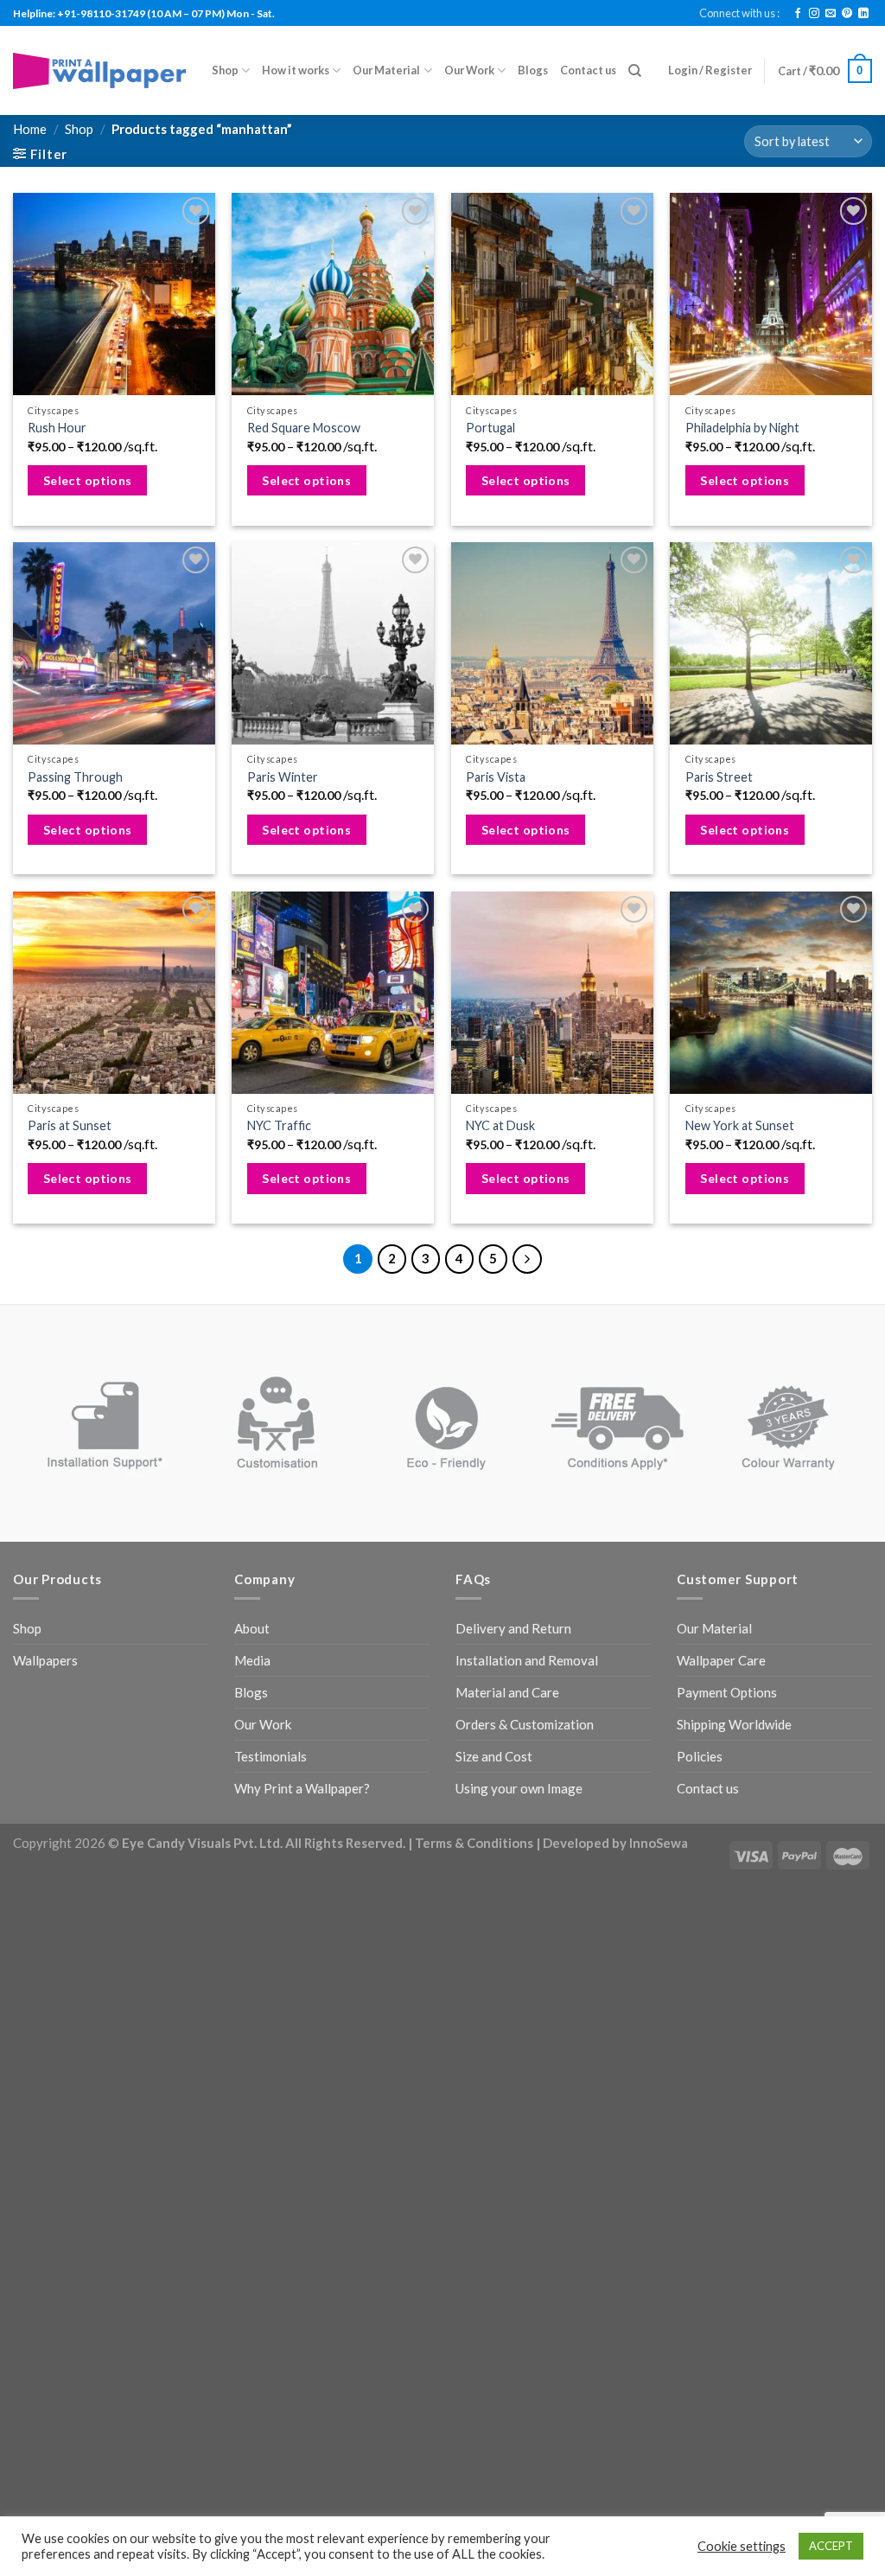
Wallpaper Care (721, 1660)
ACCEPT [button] (831, 2546)
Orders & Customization (525, 1724)
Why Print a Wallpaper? (302, 1788)
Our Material (386, 70)
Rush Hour (57, 428)
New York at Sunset (740, 1125)
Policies (700, 1756)
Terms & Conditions (474, 1843)
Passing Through (75, 777)
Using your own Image (519, 1788)
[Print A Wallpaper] (99, 70)
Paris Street (719, 777)
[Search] (635, 71)
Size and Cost (494, 1756)
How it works (296, 70)
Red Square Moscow (304, 428)
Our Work (469, 70)
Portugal (490, 428)
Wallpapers (45, 1660)
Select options (88, 480)
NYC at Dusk (500, 1125)
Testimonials (271, 1756)
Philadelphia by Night (742, 428)
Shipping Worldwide (734, 1724)
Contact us (588, 70)
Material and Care (507, 1692)
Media (252, 1660)
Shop (225, 70)
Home (30, 129)
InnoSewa (659, 1843)
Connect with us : (739, 13)
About (252, 1628)
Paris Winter (283, 777)
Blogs (533, 70)
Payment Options (727, 1692)
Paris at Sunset (70, 1125)
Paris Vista (496, 777)
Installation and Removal (527, 1660)
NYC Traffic (279, 1125)
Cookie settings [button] (742, 2546)
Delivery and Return (513, 1628)
